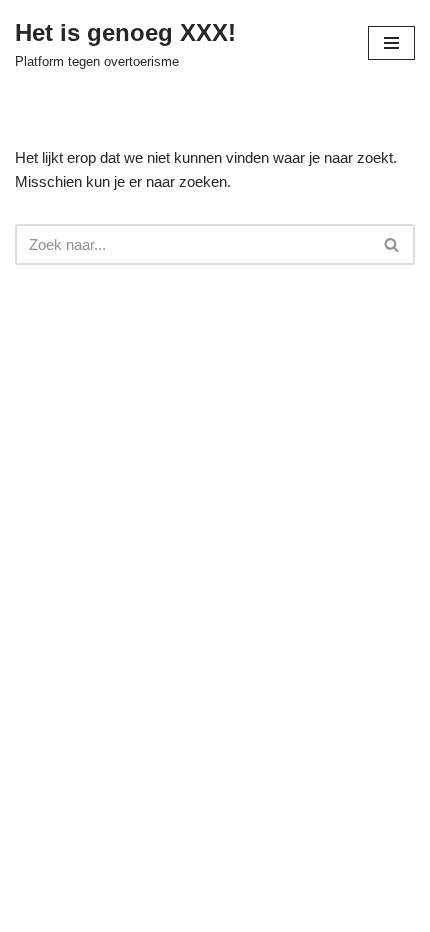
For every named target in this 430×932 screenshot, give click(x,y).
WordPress (315, 911)
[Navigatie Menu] (391, 43)
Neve (96, 911)
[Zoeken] (392, 244)
